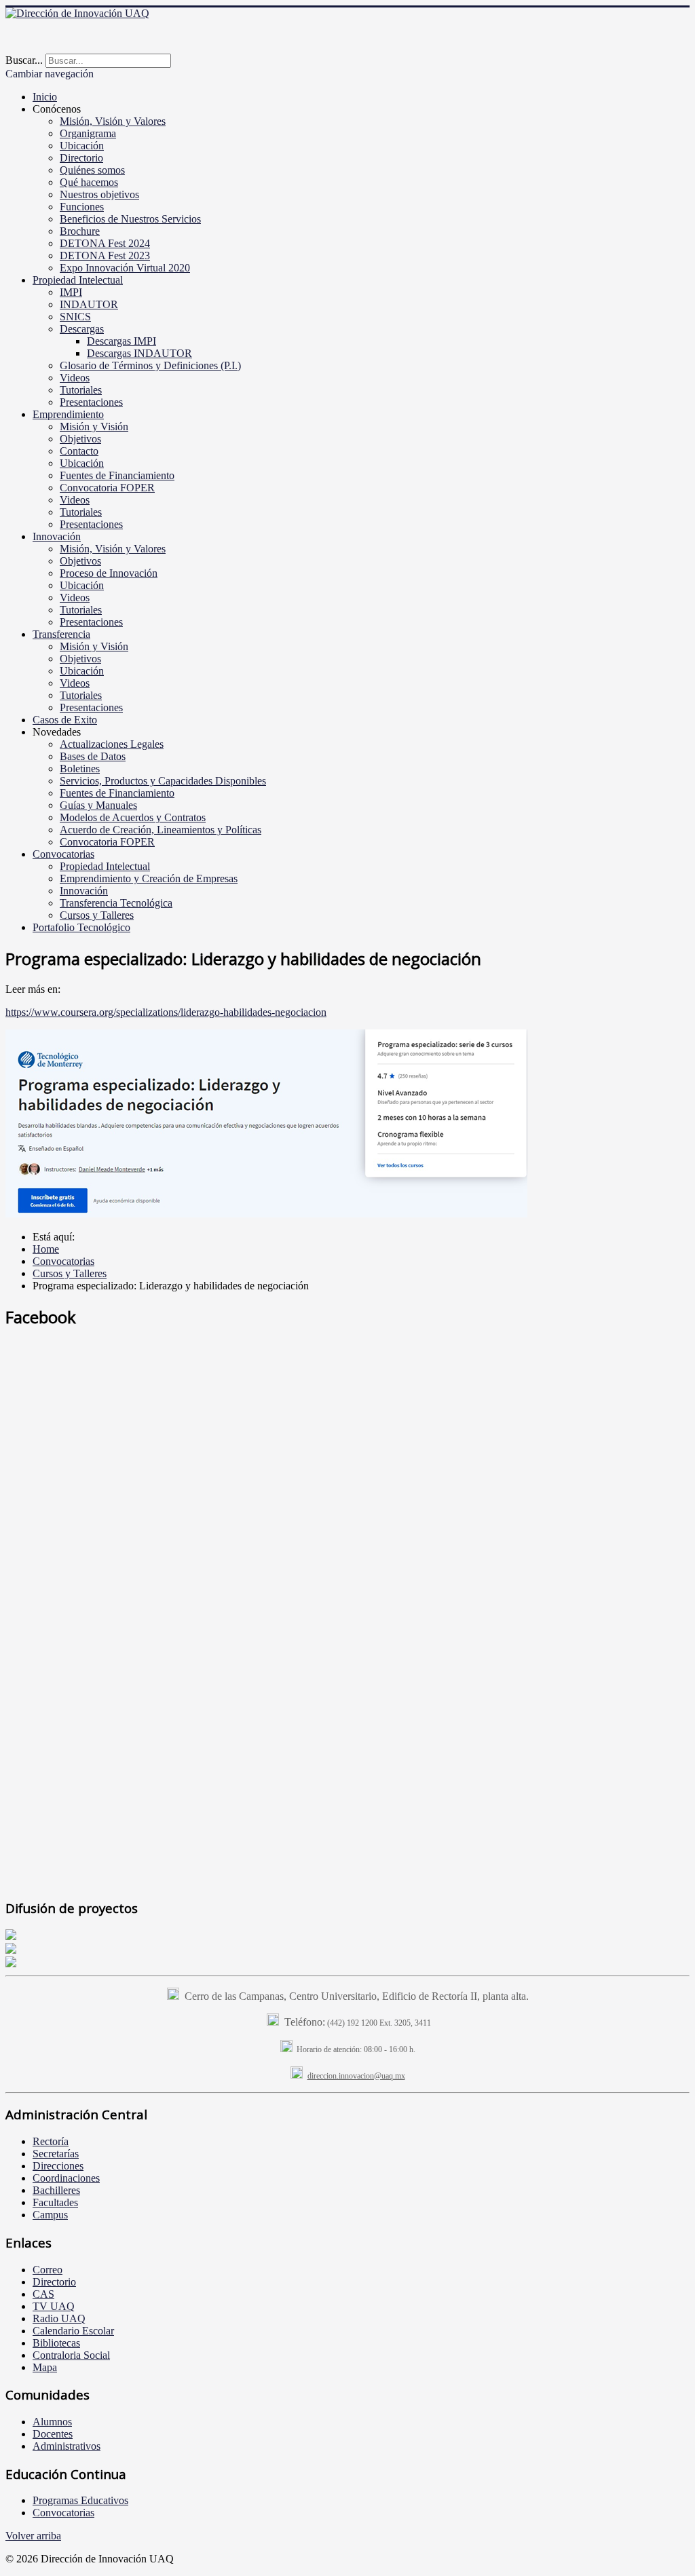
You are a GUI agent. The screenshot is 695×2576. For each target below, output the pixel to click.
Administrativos (67, 2446)
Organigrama (88, 133)
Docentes (53, 2434)
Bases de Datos (93, 756)
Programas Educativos (80, 2500)
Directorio (81, 158)
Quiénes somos (92, 170)
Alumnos (52, 2422)
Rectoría (51, 2141)
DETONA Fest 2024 (105, 243)
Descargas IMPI (121, 341)
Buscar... (24, 60)
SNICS (75, 317)
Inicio (45, 97)
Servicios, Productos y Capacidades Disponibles (163, 781)
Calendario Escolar (73, 2331)
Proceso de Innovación (109, 573)
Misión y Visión (94, 427)
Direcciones (58, 2166)
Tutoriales (81, 390)
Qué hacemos (89, 182)
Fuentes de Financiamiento (117, 475)
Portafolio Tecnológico (81, 927)
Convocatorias (63, 854)
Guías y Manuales (98, 805)
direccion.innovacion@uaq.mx (356, 2076)
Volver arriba (33, 2536)
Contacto (79, 451)
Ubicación (82, 146)
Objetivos (80, 439)
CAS (43, 2294)
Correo (48, 2270)
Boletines (80, 769)
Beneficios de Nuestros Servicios (130, 219)
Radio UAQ (59, 2318)
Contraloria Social (71, 2355)
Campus (50, 2215)
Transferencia (61, 634)
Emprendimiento (68, 414)
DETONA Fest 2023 (105, 255)
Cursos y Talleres (97, 915)
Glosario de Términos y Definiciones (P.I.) (150, 365)
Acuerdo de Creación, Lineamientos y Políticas (161, 830)
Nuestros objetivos (99, 194)
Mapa (45, 2367)
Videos (75, 378)
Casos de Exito (65, 720)
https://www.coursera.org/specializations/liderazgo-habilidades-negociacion (166, 1012)
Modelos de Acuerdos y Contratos (133, 817)
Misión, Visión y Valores (113, 121)
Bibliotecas (56, 2343)
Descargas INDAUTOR (139, 353)
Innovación (57, 536)
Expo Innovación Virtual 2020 (125, 268)
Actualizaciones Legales (112, 744)
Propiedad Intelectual (78, 280)
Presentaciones (91, 402)
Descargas (82, 329)
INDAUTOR (89, 304)
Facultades (55, 2202)
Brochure (80, 231)
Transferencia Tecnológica (116, 903)
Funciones (82, 207)
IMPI (71, 292)
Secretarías (56, 2154)
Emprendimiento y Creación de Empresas (149, 878)
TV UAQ (54, 2306)
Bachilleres (56, 2190)
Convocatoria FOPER (107, 488)
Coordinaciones (66, 2178)
